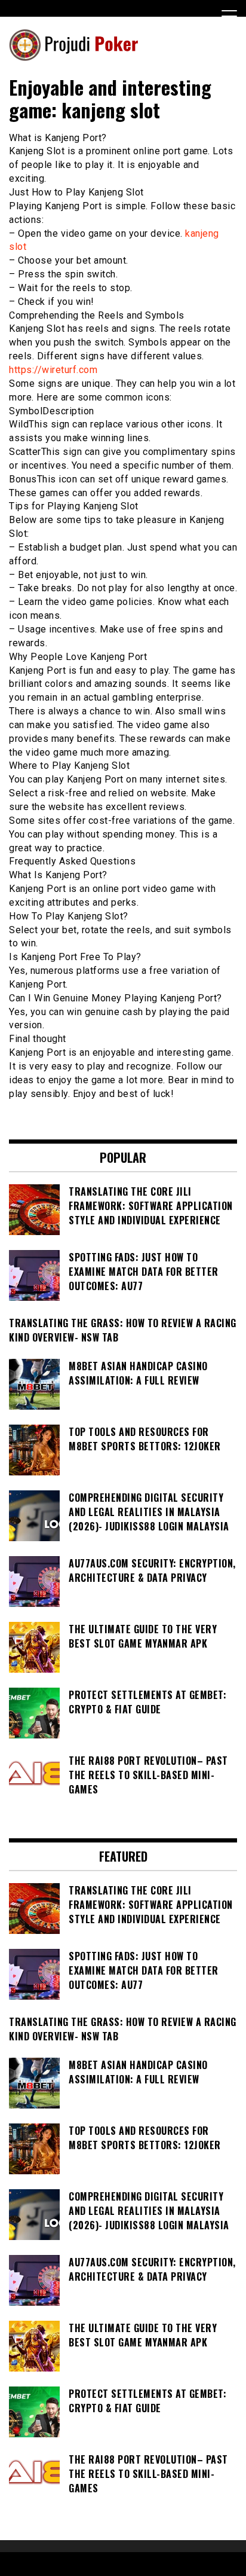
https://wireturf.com (53, 370)
